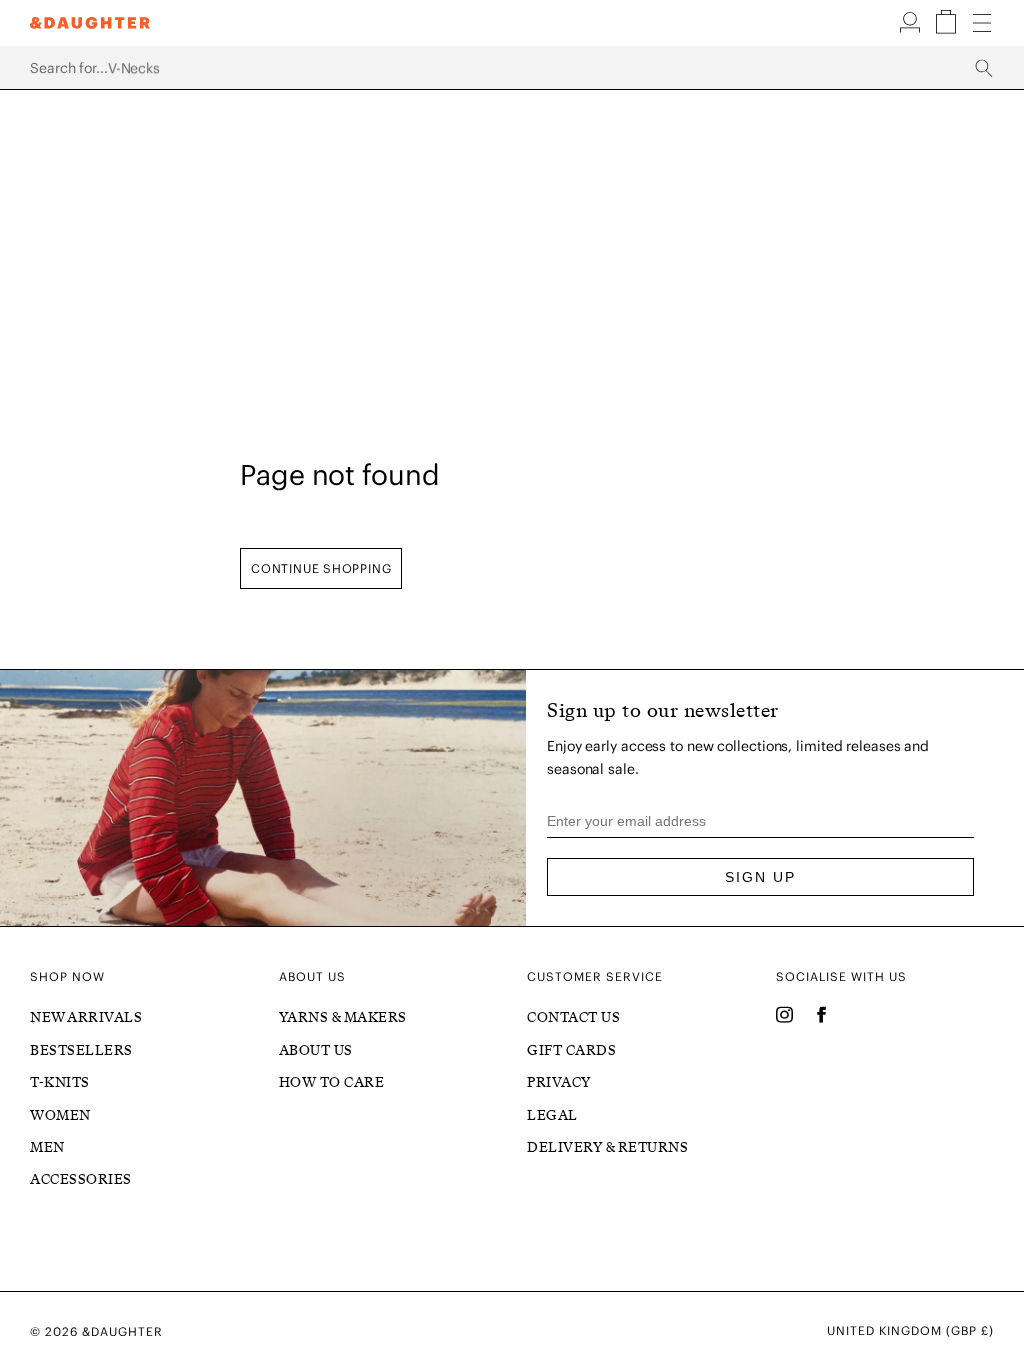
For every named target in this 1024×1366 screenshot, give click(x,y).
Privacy (559, 1082)
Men (47, 1147)
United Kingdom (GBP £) (910, 1331)
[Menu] (982, 24)
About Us (316, 1050)
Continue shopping (321, 568)
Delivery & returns (607, 1147)
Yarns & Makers (343, 1017)
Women (60, 1115)
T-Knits (60, 1082)
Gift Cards (571, 1050)
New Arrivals (86, 1017)
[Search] (512, 68)
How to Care (332, 1082)
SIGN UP (760, 877)
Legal (552, 1115)
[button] (912, 29)
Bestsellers (81, 1050)
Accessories (81, 1179)
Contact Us (573, 1017)
